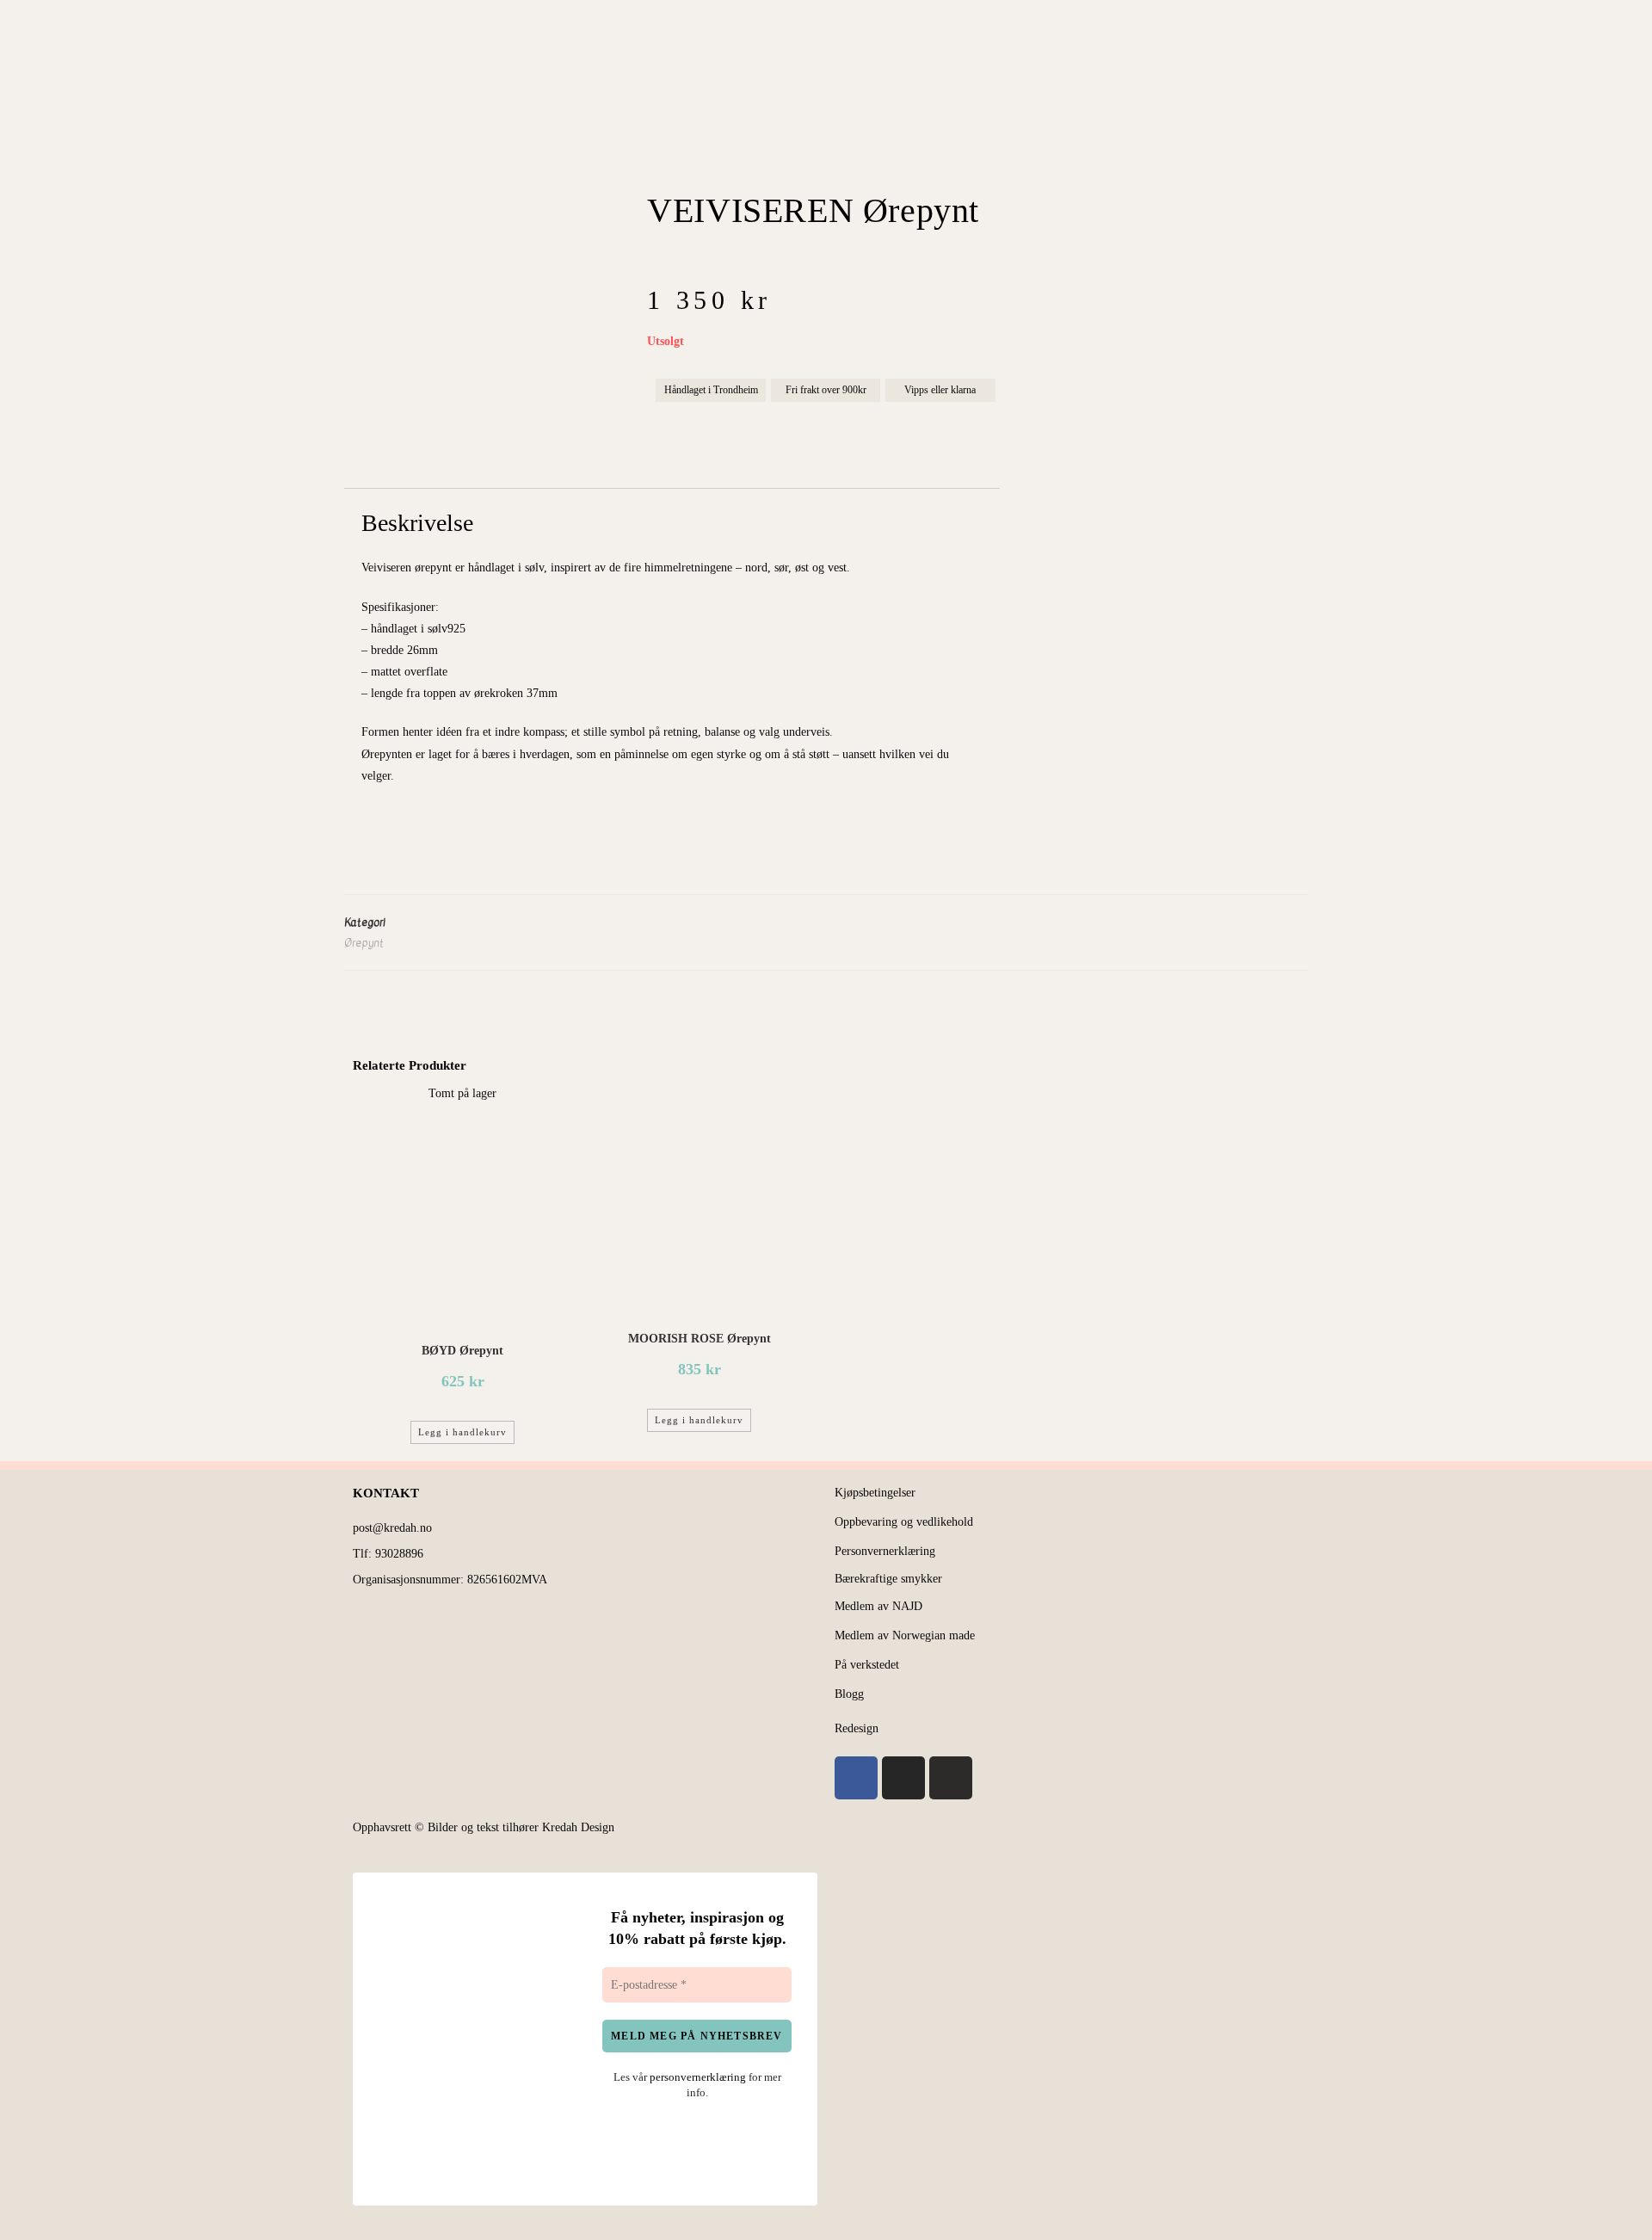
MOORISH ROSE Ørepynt (700, 1339)
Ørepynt (364, 943)
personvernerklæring (698, 2077)
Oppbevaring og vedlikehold (904, 1522)
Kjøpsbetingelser (875, 1493)
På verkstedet (867, 1665)
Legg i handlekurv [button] (699, 1420)
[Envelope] (951, 1778)
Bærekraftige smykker (888, 1579)
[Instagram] (903, 1778)
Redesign (857, 1728)
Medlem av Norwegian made (905, 1635)
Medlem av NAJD (878, 1606)
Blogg (849, 1694)
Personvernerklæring (885, 1551)
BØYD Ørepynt (462, 1351)
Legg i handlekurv (462, 1432)
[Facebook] (856, 1778)
